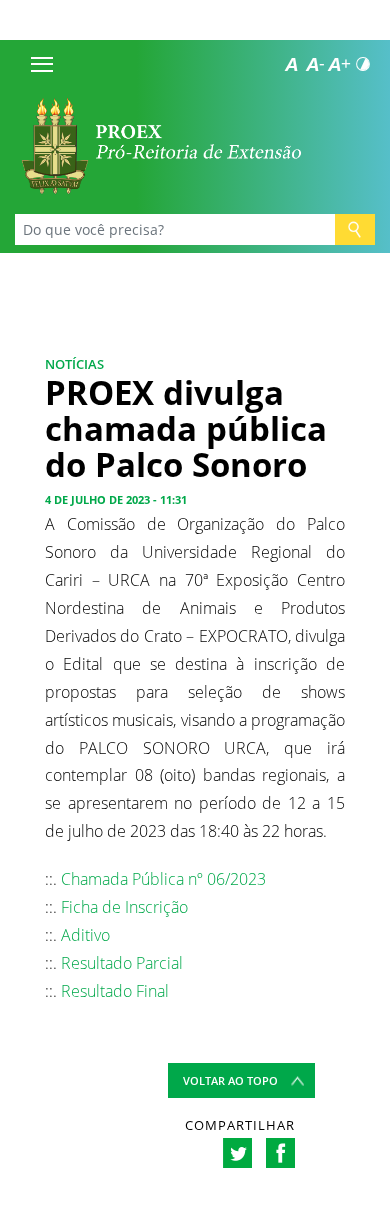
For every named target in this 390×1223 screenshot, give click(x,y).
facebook (280, 1153)
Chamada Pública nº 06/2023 (163, 879)
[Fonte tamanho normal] (291, 64)
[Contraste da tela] (363, 64)
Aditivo (85, 935)
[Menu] (42, 64)
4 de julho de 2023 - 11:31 (116, 499)
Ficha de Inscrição (124, 907)
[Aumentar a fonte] (339, 64)
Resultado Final (115, 991)
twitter (237, 1153)
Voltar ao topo (230, 1080)
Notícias (74, 364)
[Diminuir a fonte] (315, 64)
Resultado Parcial (122, 963)
